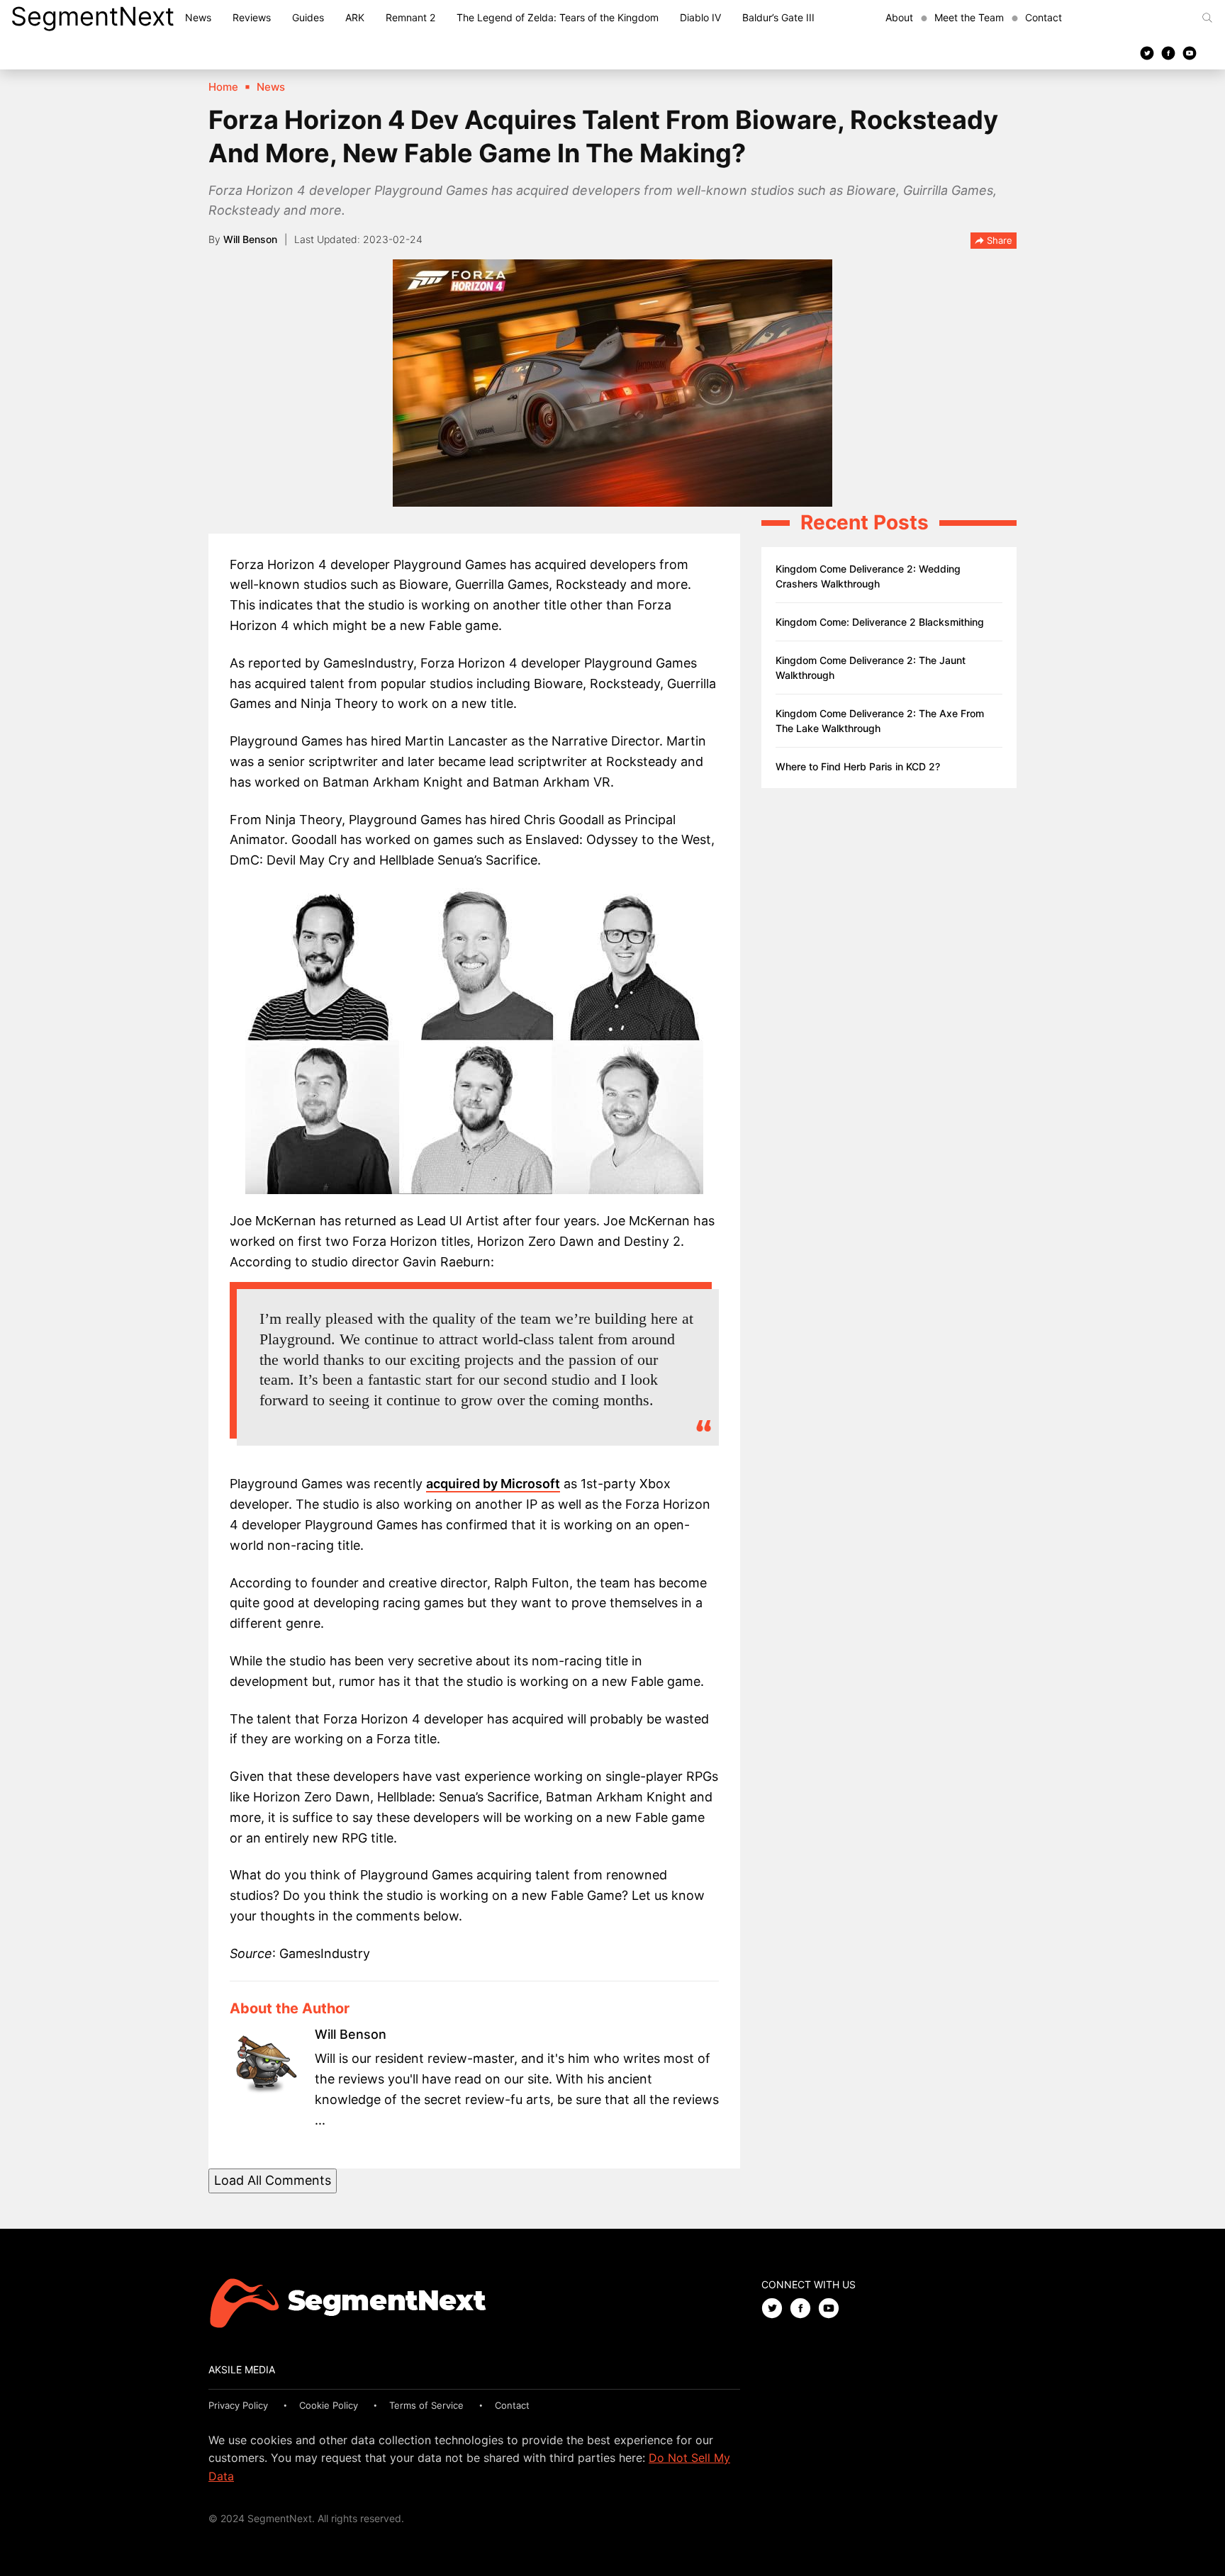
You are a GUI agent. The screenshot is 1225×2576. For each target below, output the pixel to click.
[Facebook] (1168, 52)
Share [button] (998, 240)
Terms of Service (426, 2405)
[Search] (1207, 18)
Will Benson (250, 239)
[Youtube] (1190, 52)
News (198, 17)
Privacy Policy (238, 2405)
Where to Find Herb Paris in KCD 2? (858, 766)
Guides (308, 17)
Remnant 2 (410, 17)
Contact (1044, 17)
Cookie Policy (329, 2405)
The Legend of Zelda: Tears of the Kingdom (558, 17)
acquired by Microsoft (493, 1484)
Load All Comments (273, 2180)
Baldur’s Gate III (778, 17)
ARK (355, 17)
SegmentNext (93, 16)
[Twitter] (1147, 52)
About (899, 17)
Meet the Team (969, 17)
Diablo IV (700, 17)
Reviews (252, 17)
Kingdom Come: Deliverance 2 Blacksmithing (880, 622)
